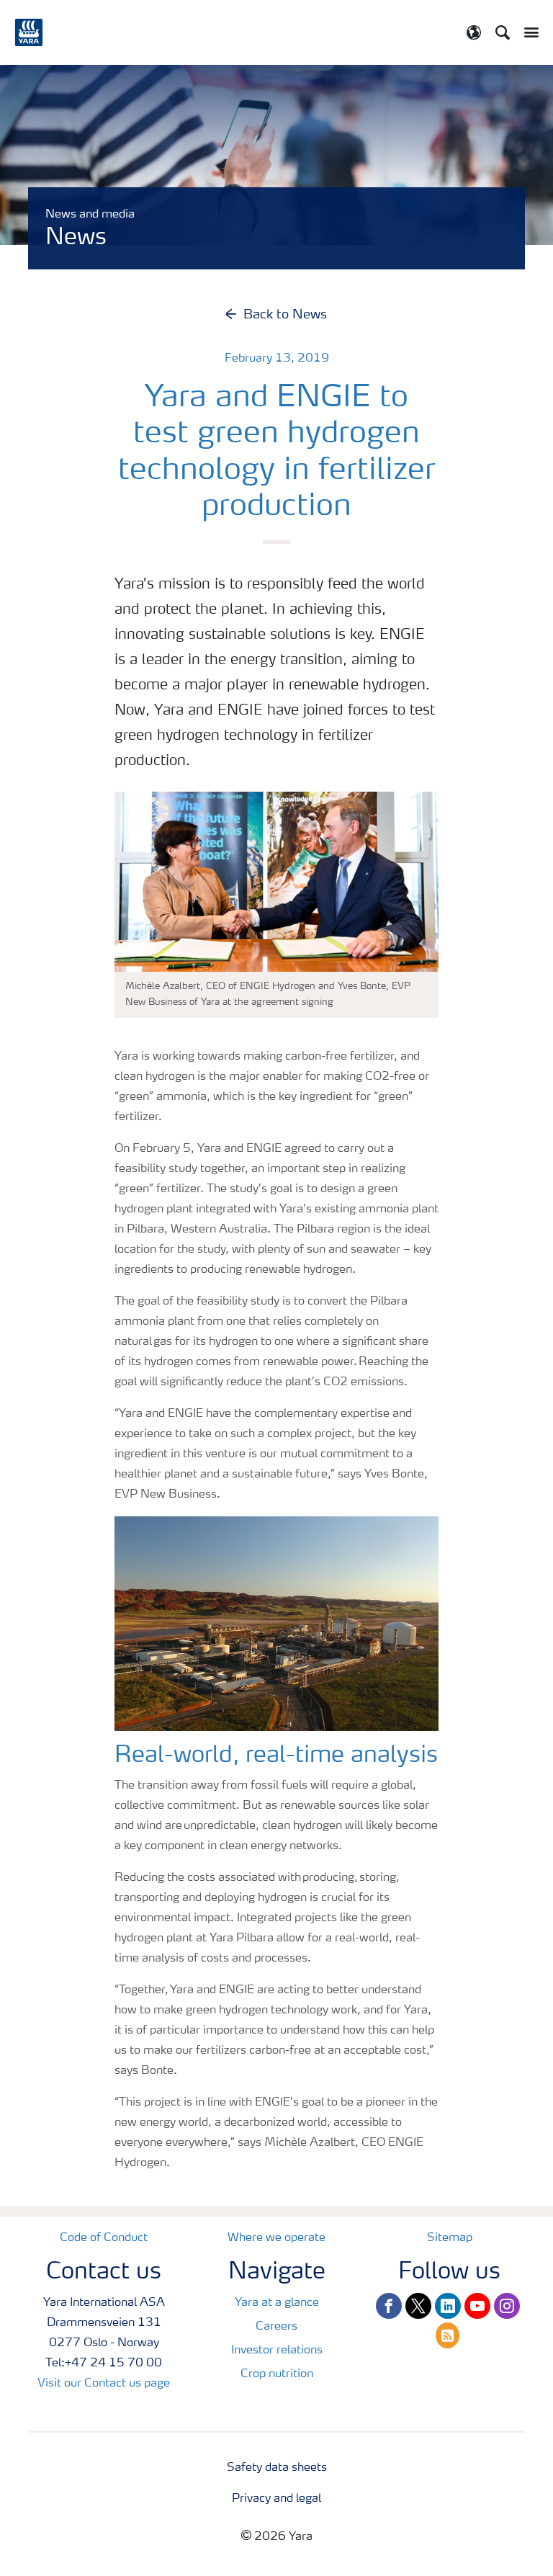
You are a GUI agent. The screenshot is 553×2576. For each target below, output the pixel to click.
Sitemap (450, 2238)
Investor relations (277, 2351)
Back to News (285, 315)
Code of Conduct (104, 2238)
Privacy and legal (276, 2499)
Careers (276, 2327)
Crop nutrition (277, 2374)
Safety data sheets (277, 2468)
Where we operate (276, 2238)
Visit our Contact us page (104, 2384)
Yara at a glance (277, 2303)
